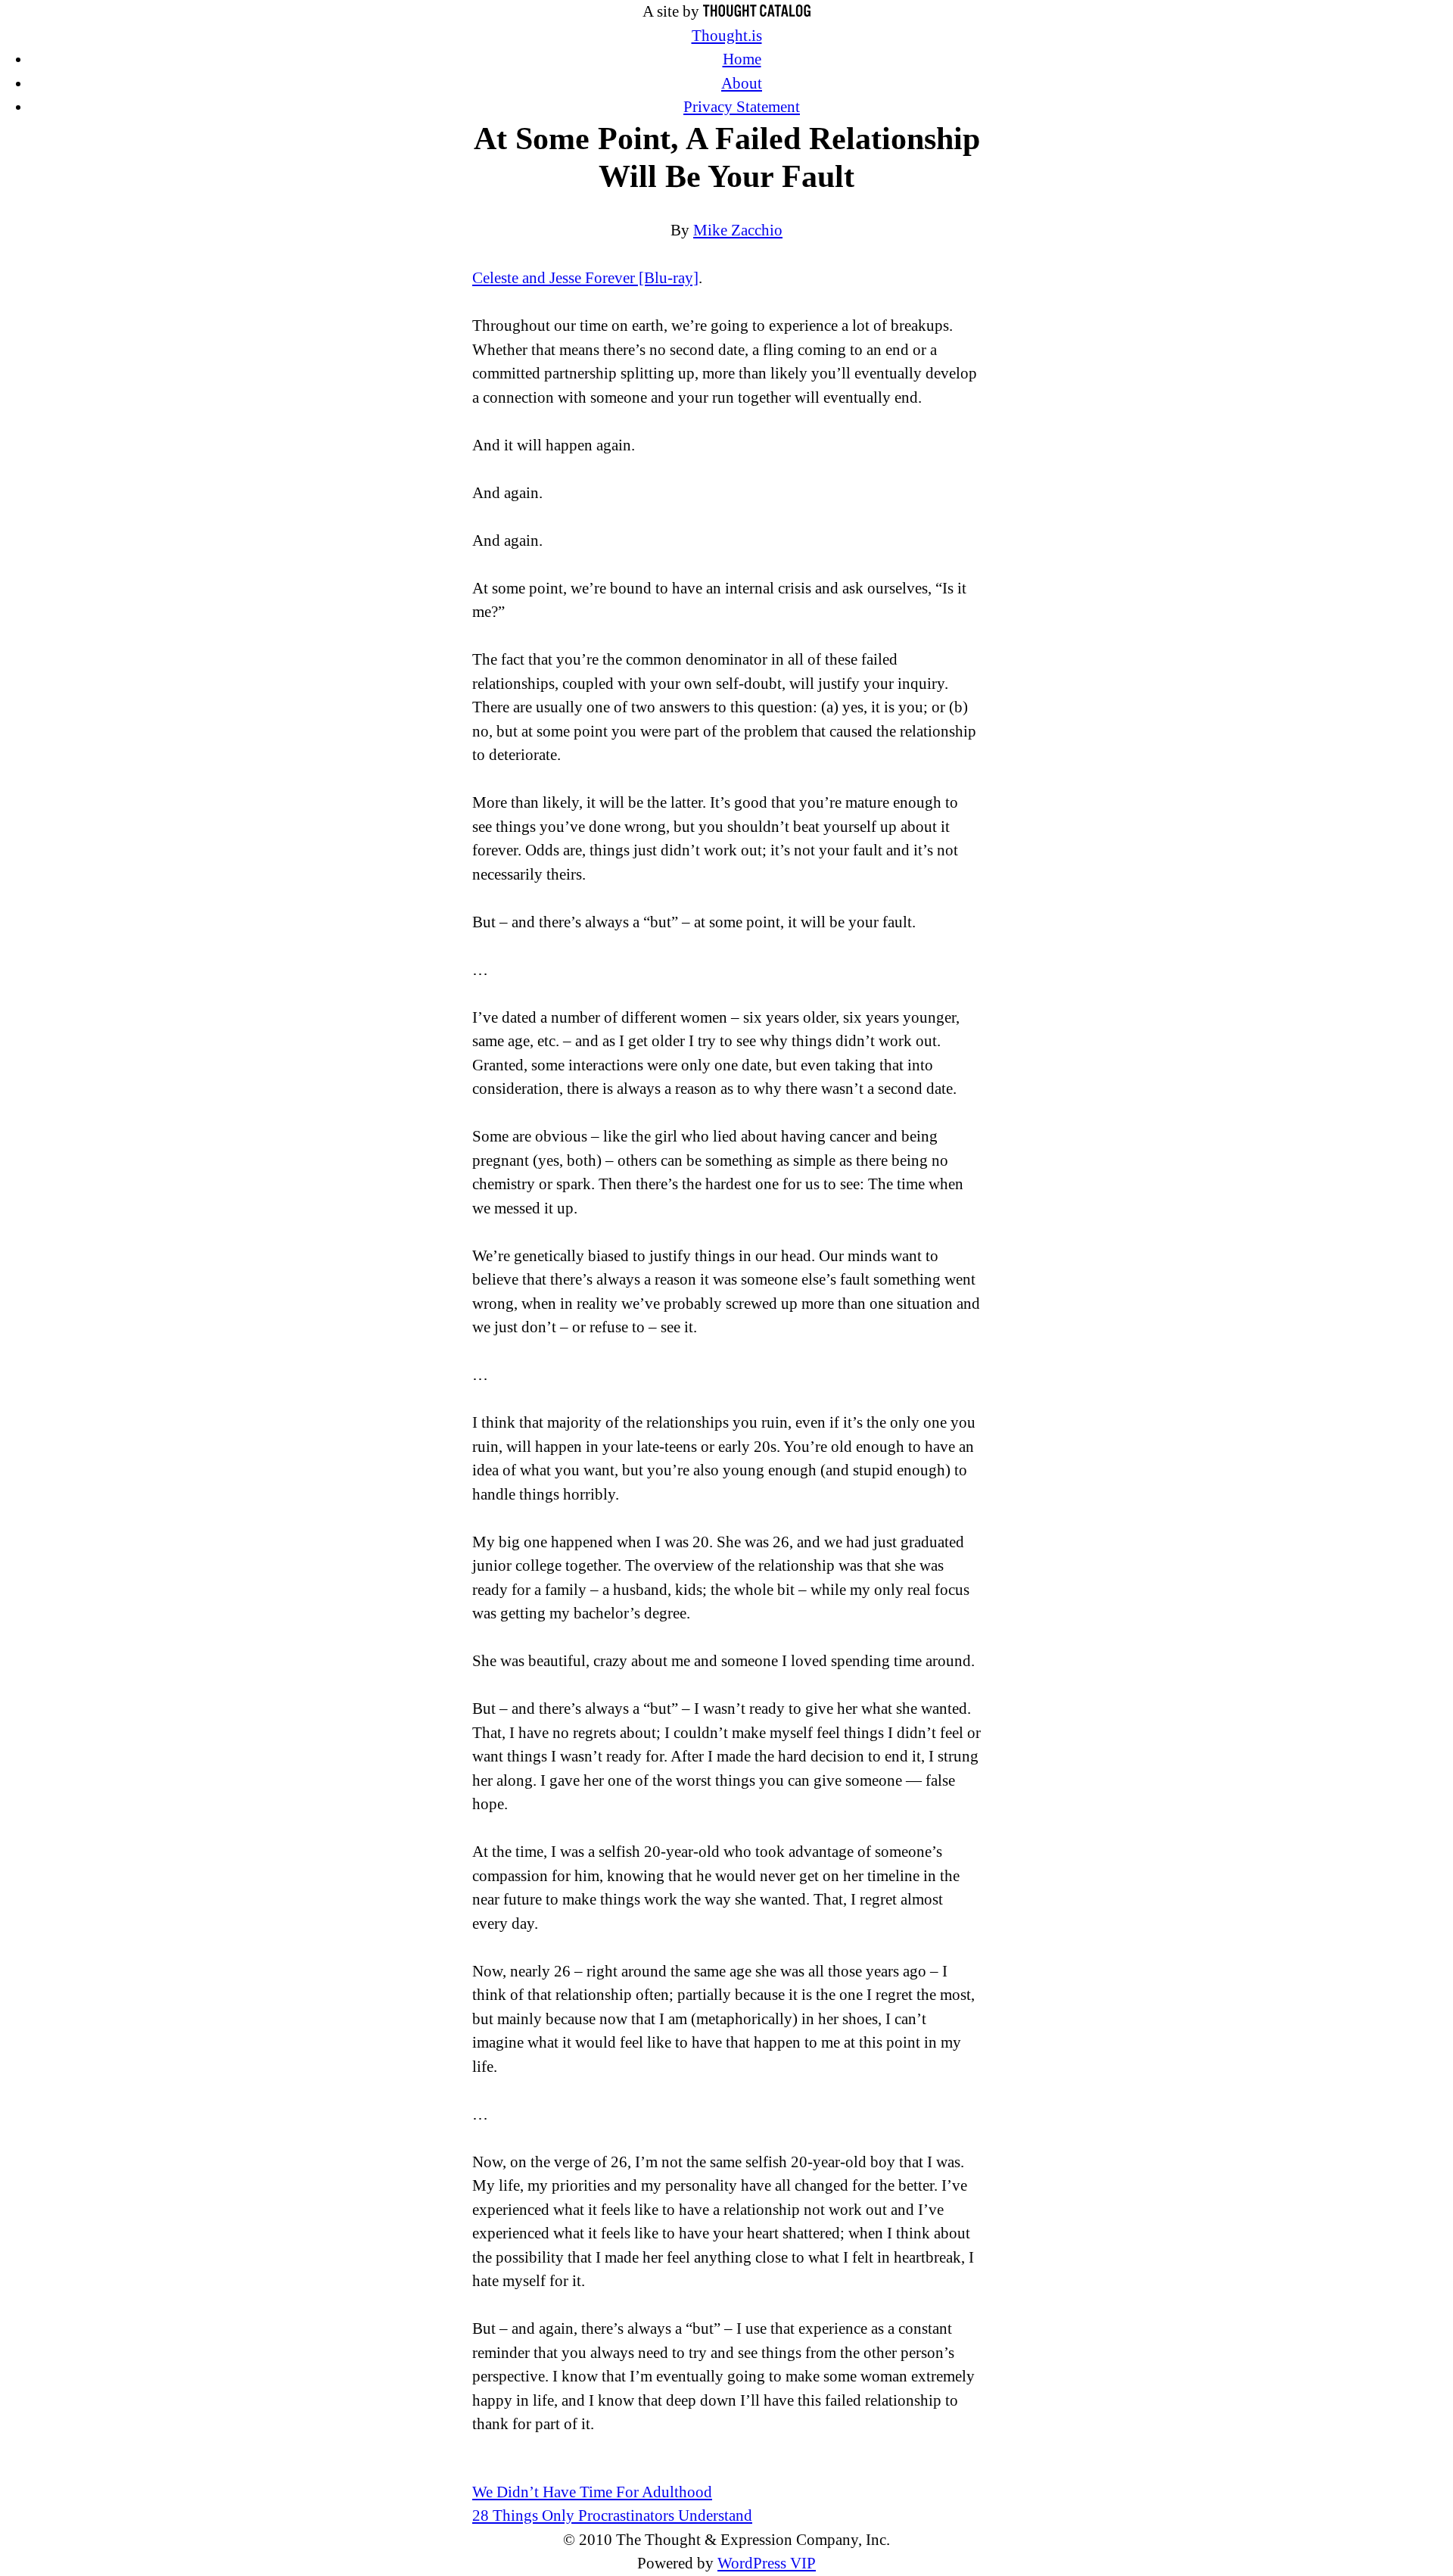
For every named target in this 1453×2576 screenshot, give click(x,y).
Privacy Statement (742, 107)
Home (742, 59)
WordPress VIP (767, 2563)
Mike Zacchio (738, 230)
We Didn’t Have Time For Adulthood (592, 2492)
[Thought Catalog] (757, 11)
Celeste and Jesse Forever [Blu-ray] (585, 278)
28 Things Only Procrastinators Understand (612, 2515)
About (742, 83)
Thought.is (727, 36)
